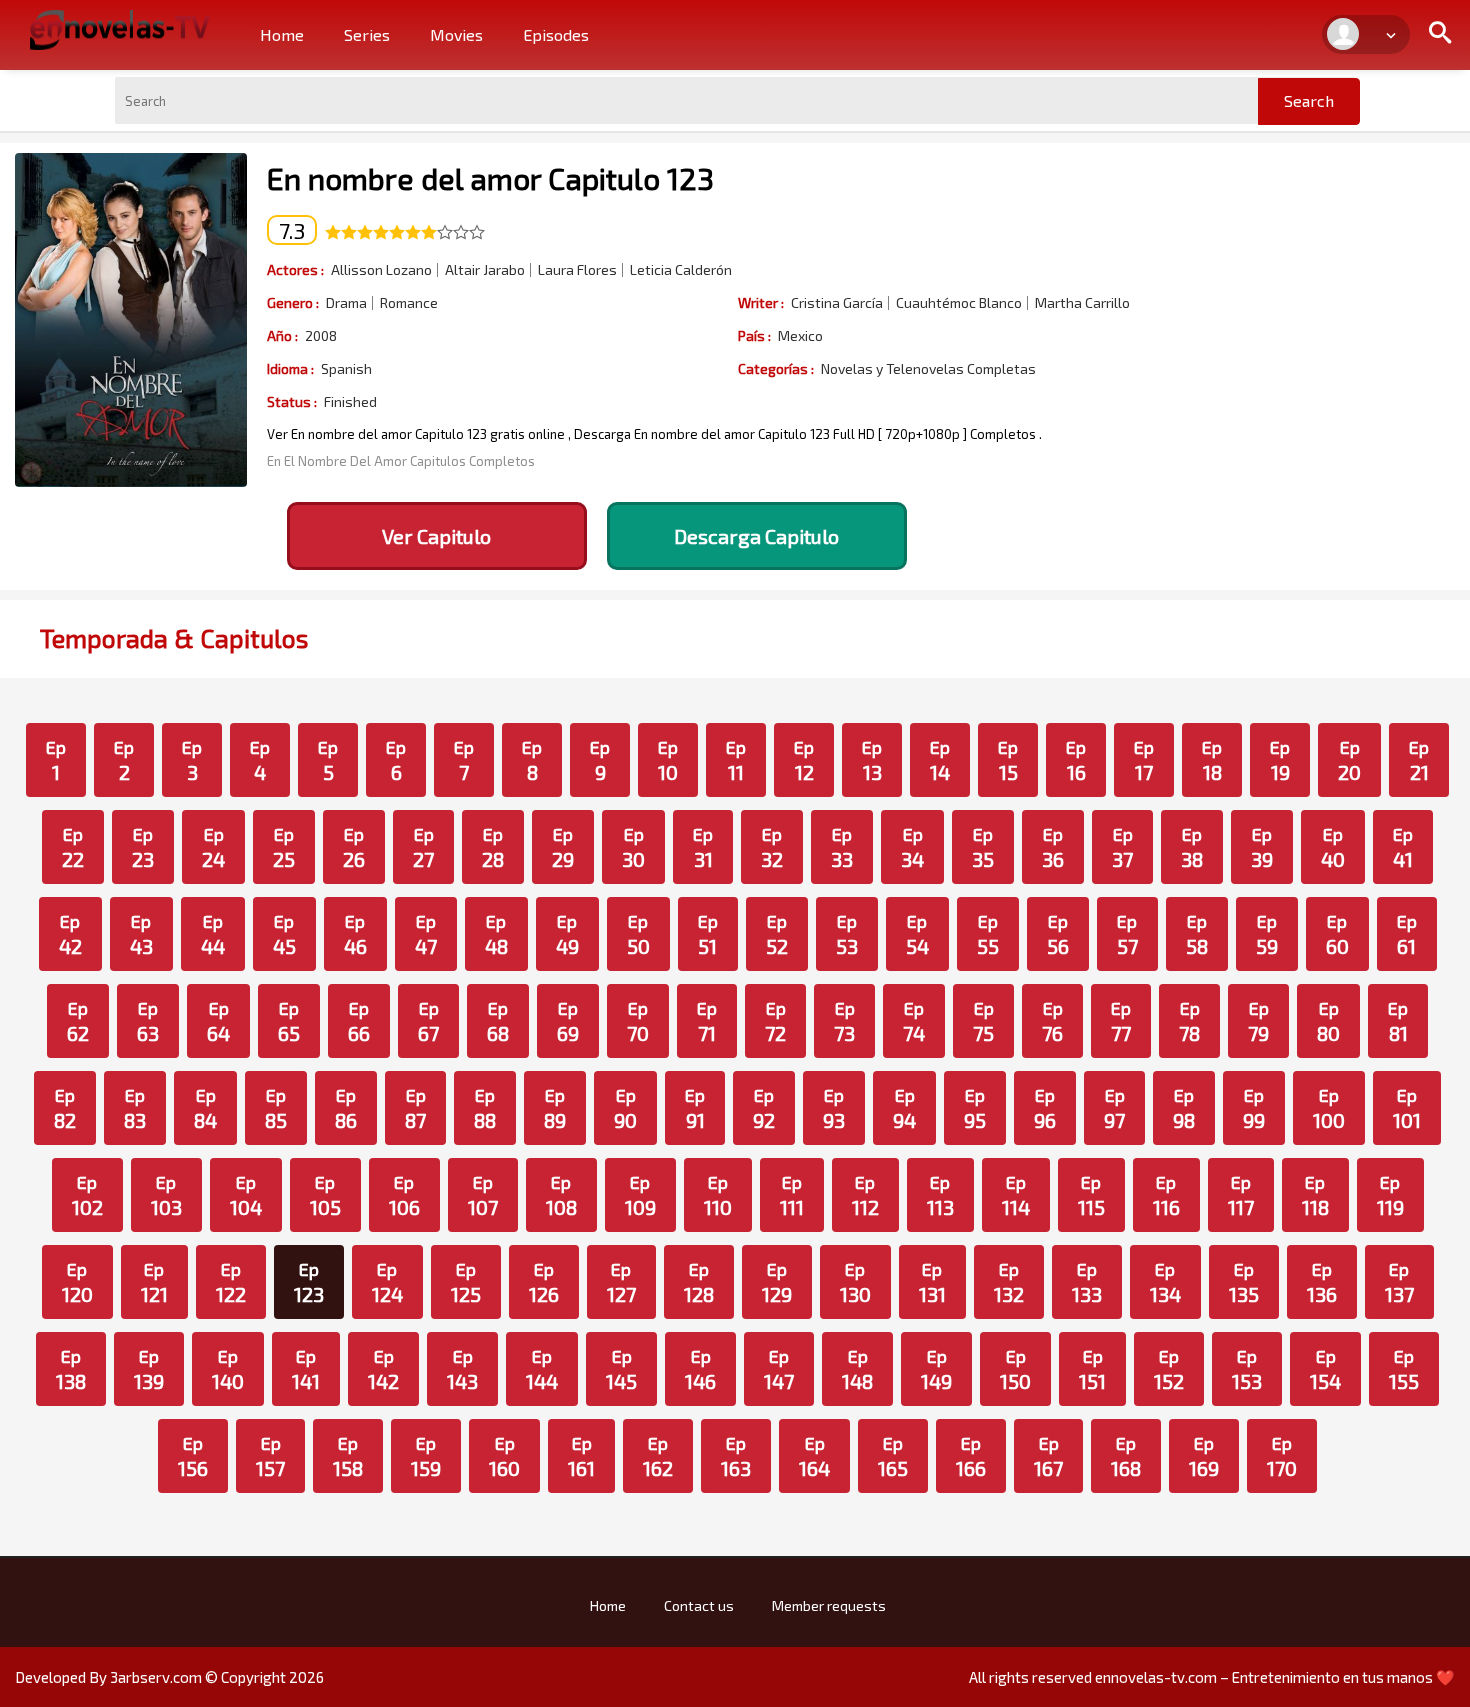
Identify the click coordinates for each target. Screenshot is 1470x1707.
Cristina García (837, 303)
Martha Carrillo (1082, 303)
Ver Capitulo (436, 536)
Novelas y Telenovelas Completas (928, 369)
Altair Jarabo (485, 270)
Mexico (800, 336)
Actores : (295, 269)
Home (282, 34)
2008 (321, 336)
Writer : (761, 302)
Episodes (556, 34)
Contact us (699, 1605)
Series (367, 34)
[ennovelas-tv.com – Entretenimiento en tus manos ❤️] (120, 28)
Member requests (829, 1605)
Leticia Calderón (681, 270)
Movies (456, 34)
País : (754, 335)
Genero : (293, 302)
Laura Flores (577, 270)
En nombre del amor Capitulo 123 (490, 178)
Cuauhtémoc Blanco (959, 303)
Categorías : (776, 368)
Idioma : (290, 368)
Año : (282, 335)
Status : (292, 401)
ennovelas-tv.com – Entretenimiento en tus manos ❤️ (1275, 1677)
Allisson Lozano (381, 270)
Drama (346, 303)
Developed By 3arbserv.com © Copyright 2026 (169, 1677)
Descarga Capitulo (756, 536)
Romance (409, 303)
